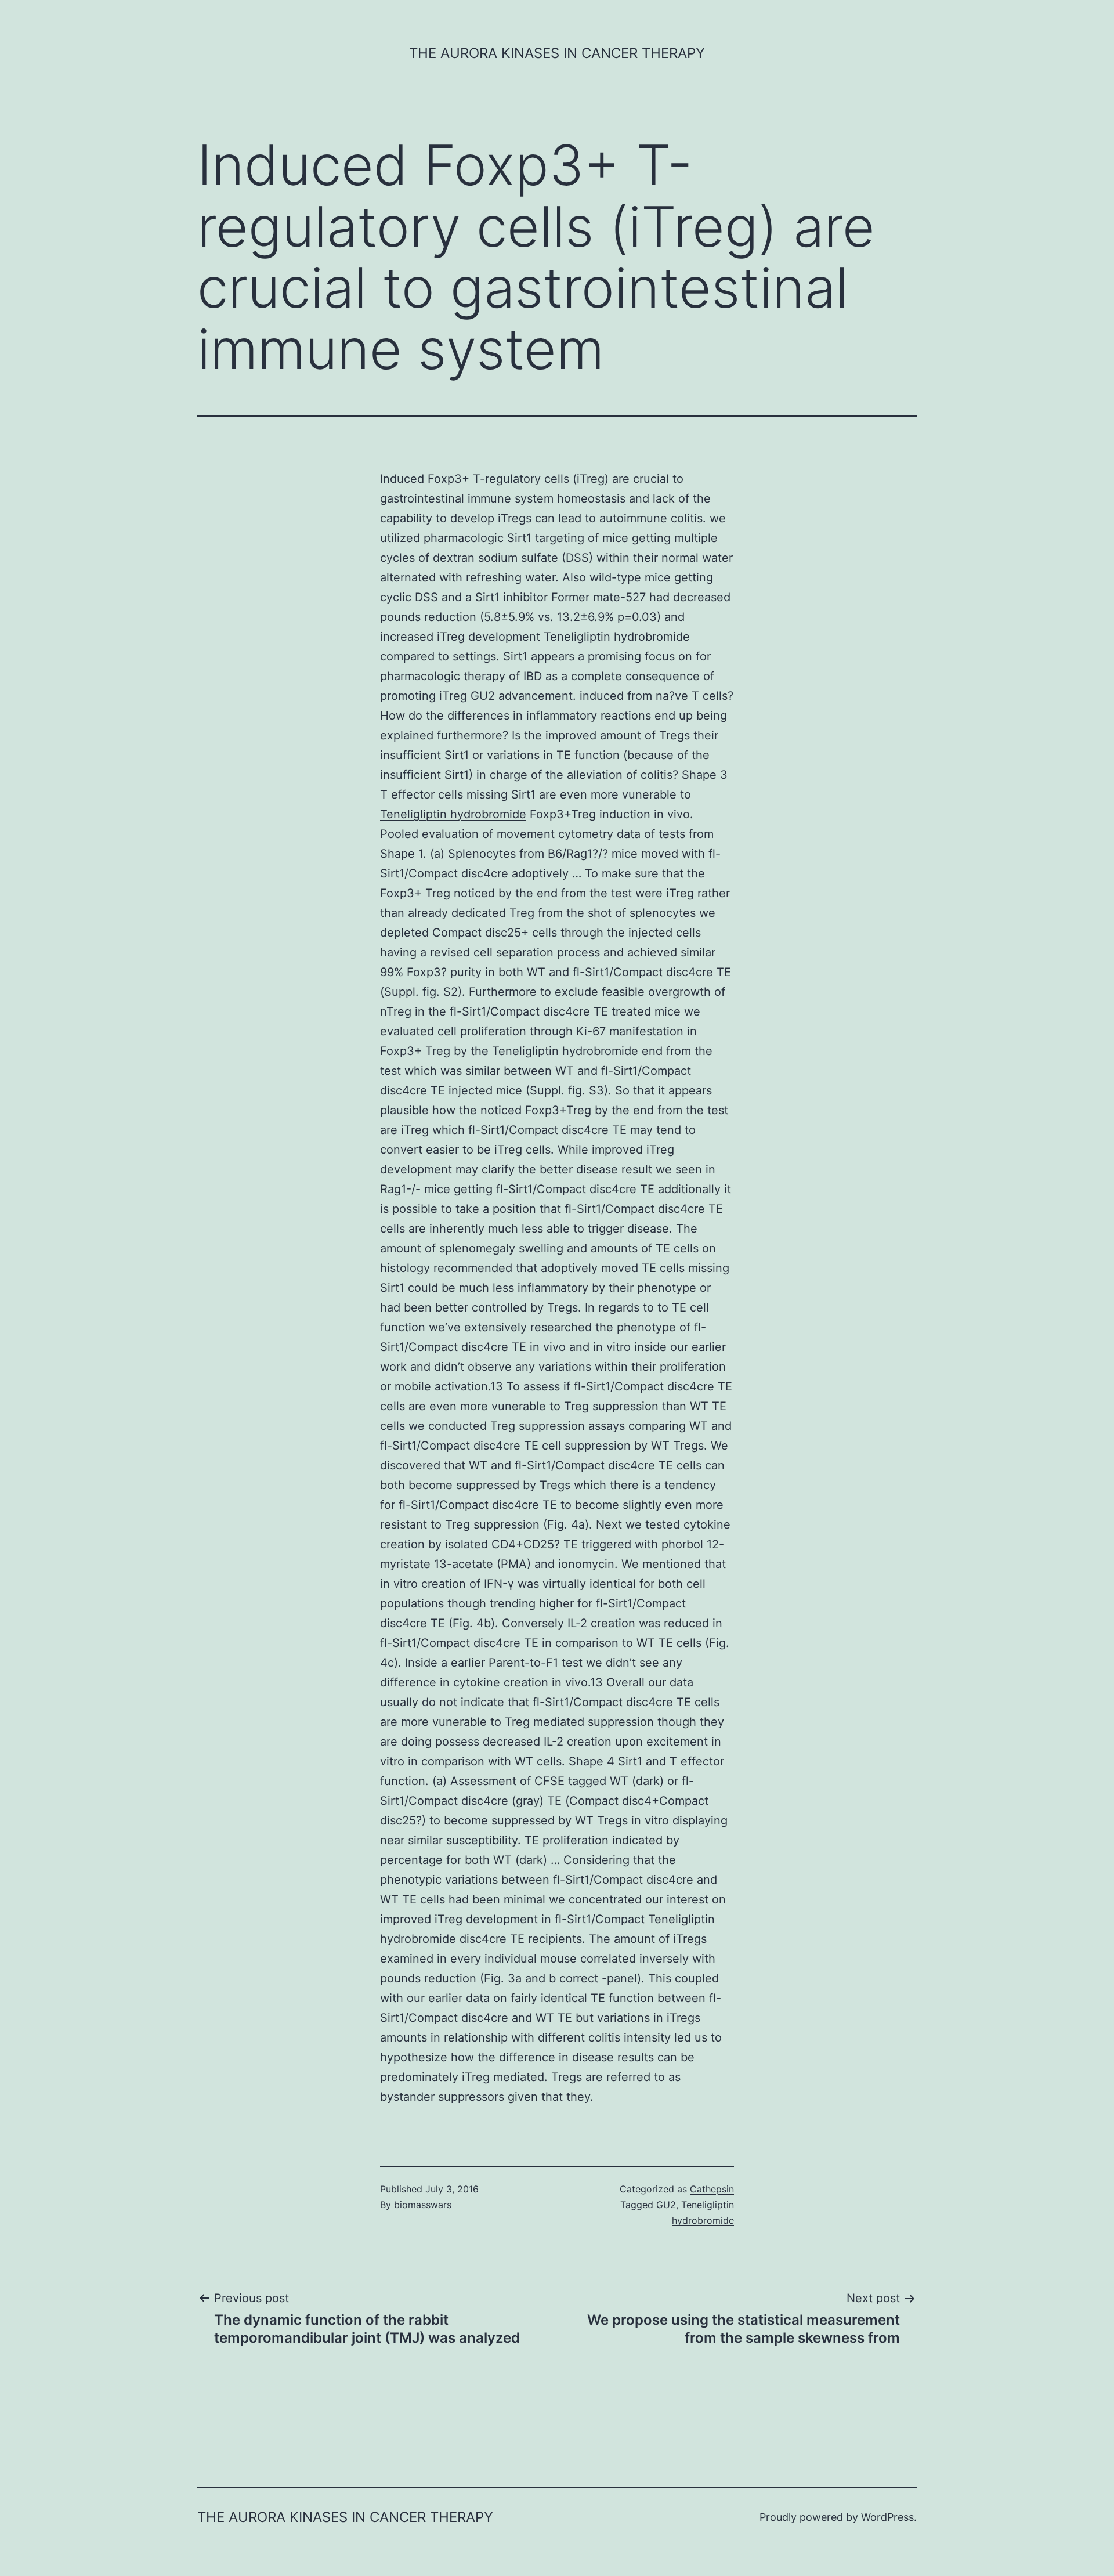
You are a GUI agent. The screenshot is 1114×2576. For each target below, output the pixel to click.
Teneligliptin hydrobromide (453, 814)
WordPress (887, 2517)
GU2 (483, 696)
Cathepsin (712, 2189)
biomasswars (423, 2205)
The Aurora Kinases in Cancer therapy (557, 53)
